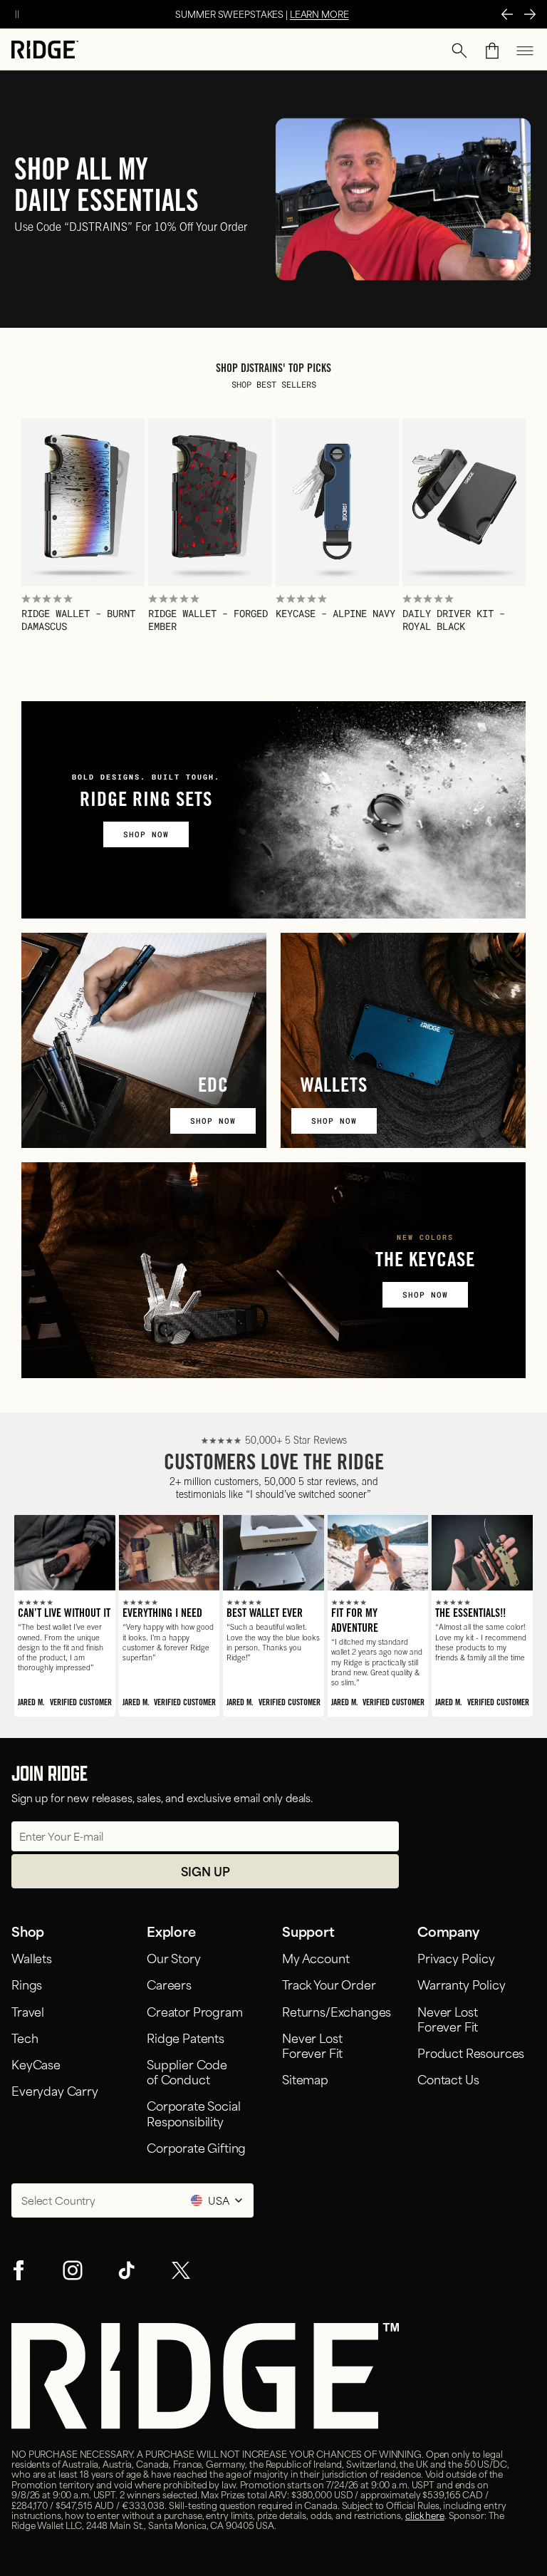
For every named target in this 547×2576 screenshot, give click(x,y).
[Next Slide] (530, 14)
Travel (28, 2011)
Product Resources (471, 2052)
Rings (27, 1984)
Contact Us (448, 2079)
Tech (25, 2037)
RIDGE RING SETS (146, 802)
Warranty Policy (462, 1984)
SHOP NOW (146, 834)
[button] (459, 51)
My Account (316, 1957)
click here (425, 2515)
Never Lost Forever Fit (315, 2045)
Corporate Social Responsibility (193, 2112)
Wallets (32, 1957)
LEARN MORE (319, 14)
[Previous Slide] (507, 14)
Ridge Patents (186, 2037)
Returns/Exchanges (337, 2011)
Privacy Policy (456, 1957)
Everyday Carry (55, 2090)
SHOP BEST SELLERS (274, 384)
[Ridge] (45, 51)
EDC (213, 1087)
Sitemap (305, 2079)
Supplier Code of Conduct (187, 2071)
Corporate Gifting (196, 2147)
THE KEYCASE (425, 1262)
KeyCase (36, 2064)
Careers (169, 1984)
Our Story (174, 1957)
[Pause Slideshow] (17, 14)
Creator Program (195, 2011)
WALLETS (334, 1087)
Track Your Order (329, 1984)
